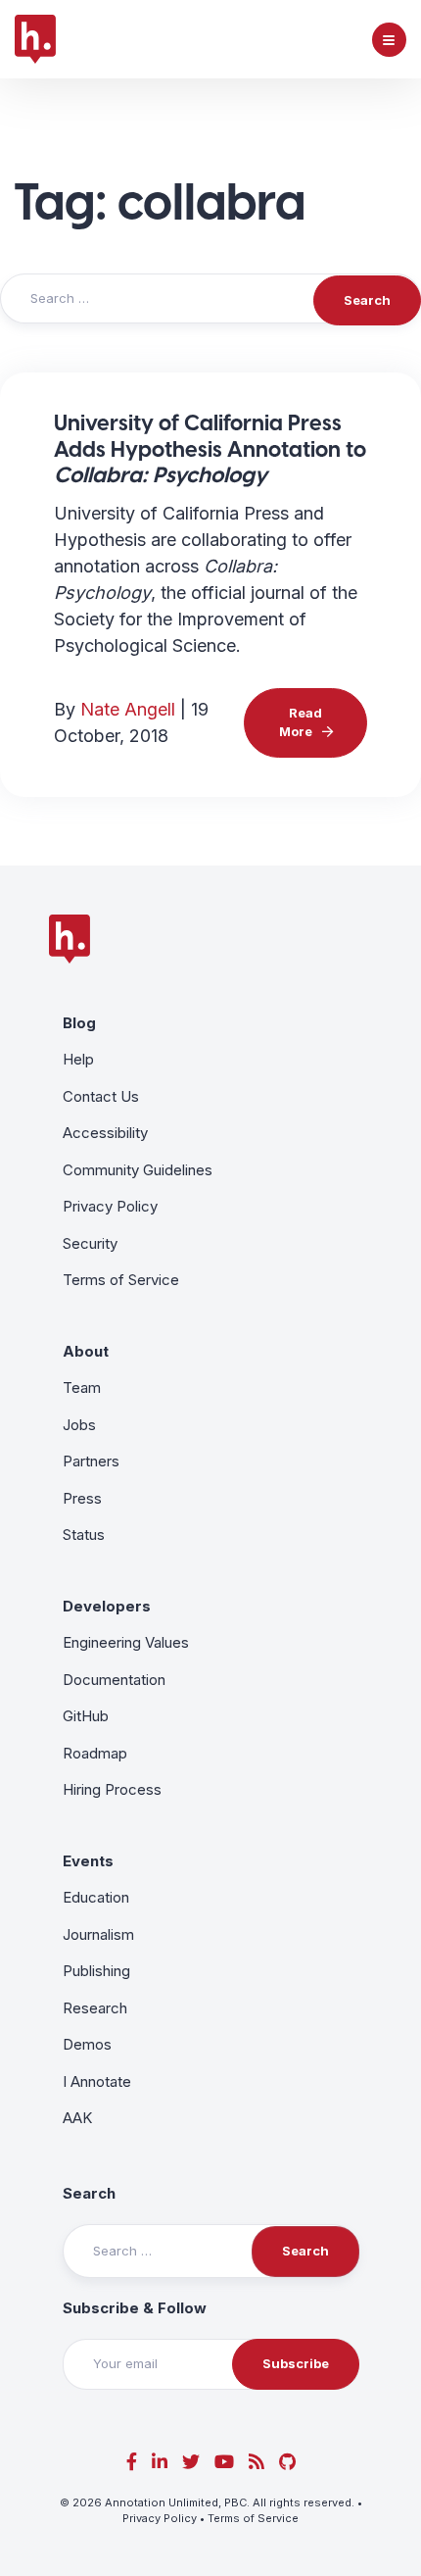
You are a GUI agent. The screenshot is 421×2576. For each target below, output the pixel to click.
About (86, 1351)
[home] (35, 39)
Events (88, 1861)
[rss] (257, 2462)
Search (89, 2193)
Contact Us (101, 1096)
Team (82, 1387)
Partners (91, 1461)
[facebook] (132, 2462)
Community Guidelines (138, 1170)
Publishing (96, 1971)
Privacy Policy (110, 1206)
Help (78, 1059)
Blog (79, 1023)
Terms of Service (121, 1280)
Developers (107, 1606)
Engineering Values (126, 1642)
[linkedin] (160, 2462)
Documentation (114, 1680)
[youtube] (224, 2462)
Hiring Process (112, 1789)
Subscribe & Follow (135, 2308)
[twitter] (191, 2462)
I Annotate (97, 2081)
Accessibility (105, 1133)
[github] (287, 2462)
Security (90, 1243)
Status (84, 1535)
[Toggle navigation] (389, 40)
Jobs (79, 1425)
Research (95, 2008)
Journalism (98, 1934)
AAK (77, 2118)
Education (96, 1897)
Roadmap (95, 1753)
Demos (87, 2044)
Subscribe (296, 2363)
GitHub (86, 1716)
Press (82, 1498)
